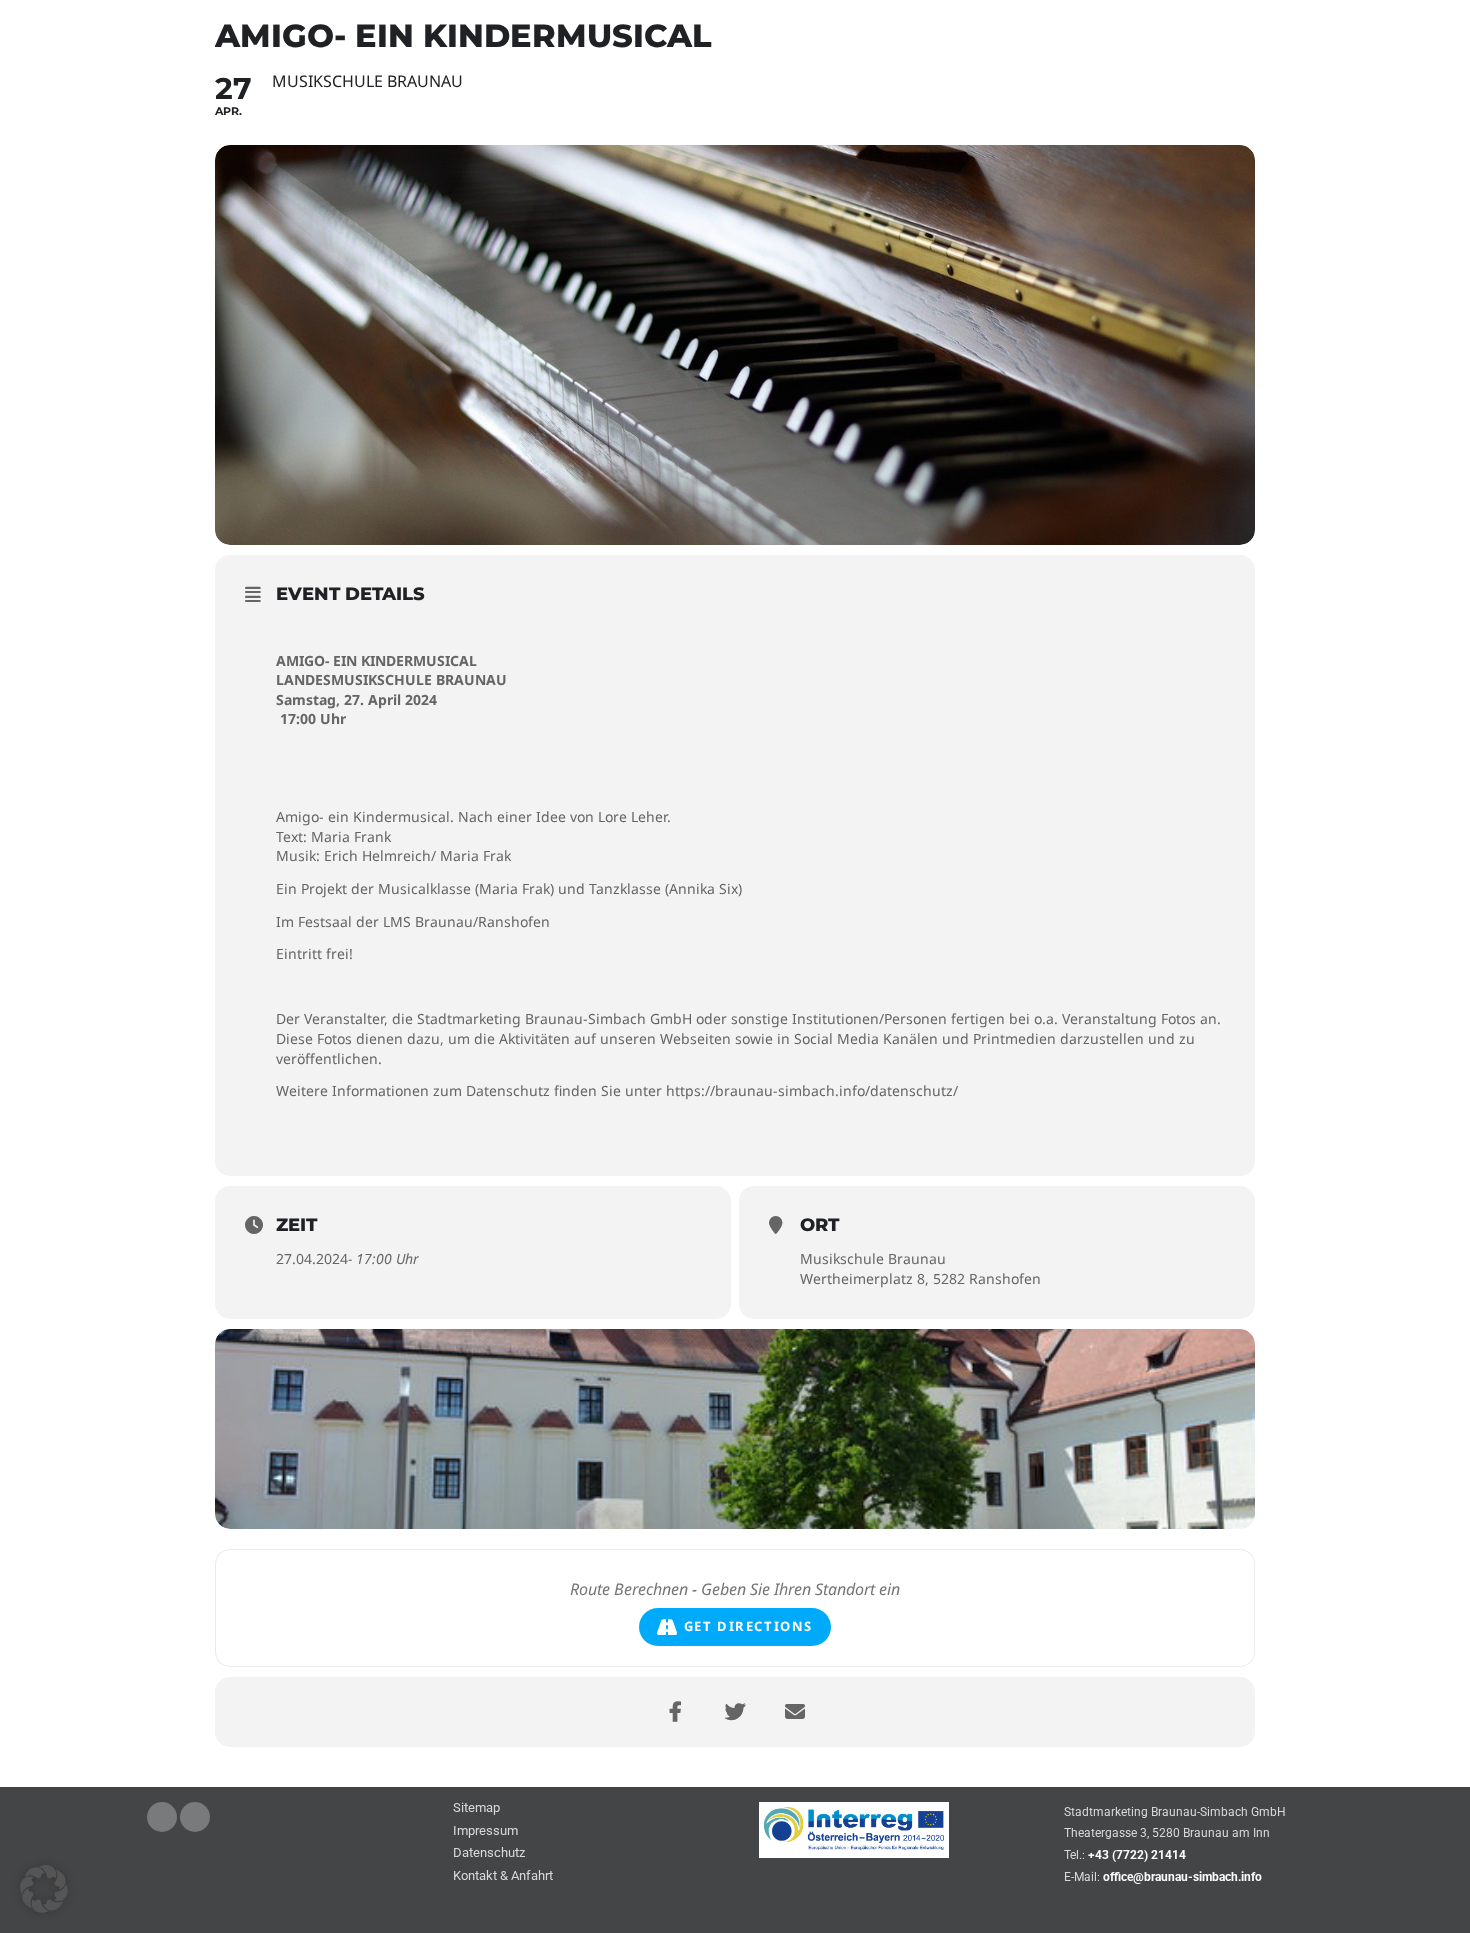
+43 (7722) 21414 (1137, 1855)
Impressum (485, 1831)
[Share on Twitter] (735, 1712)
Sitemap (476, 1808)
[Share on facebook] (675, 1712)
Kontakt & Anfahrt (503, 1876)
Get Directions (748, 1626)
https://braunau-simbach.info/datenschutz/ (812, 1090)
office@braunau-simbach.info (1182, 1877)
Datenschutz (489, 1853)
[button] (44, 1889)
